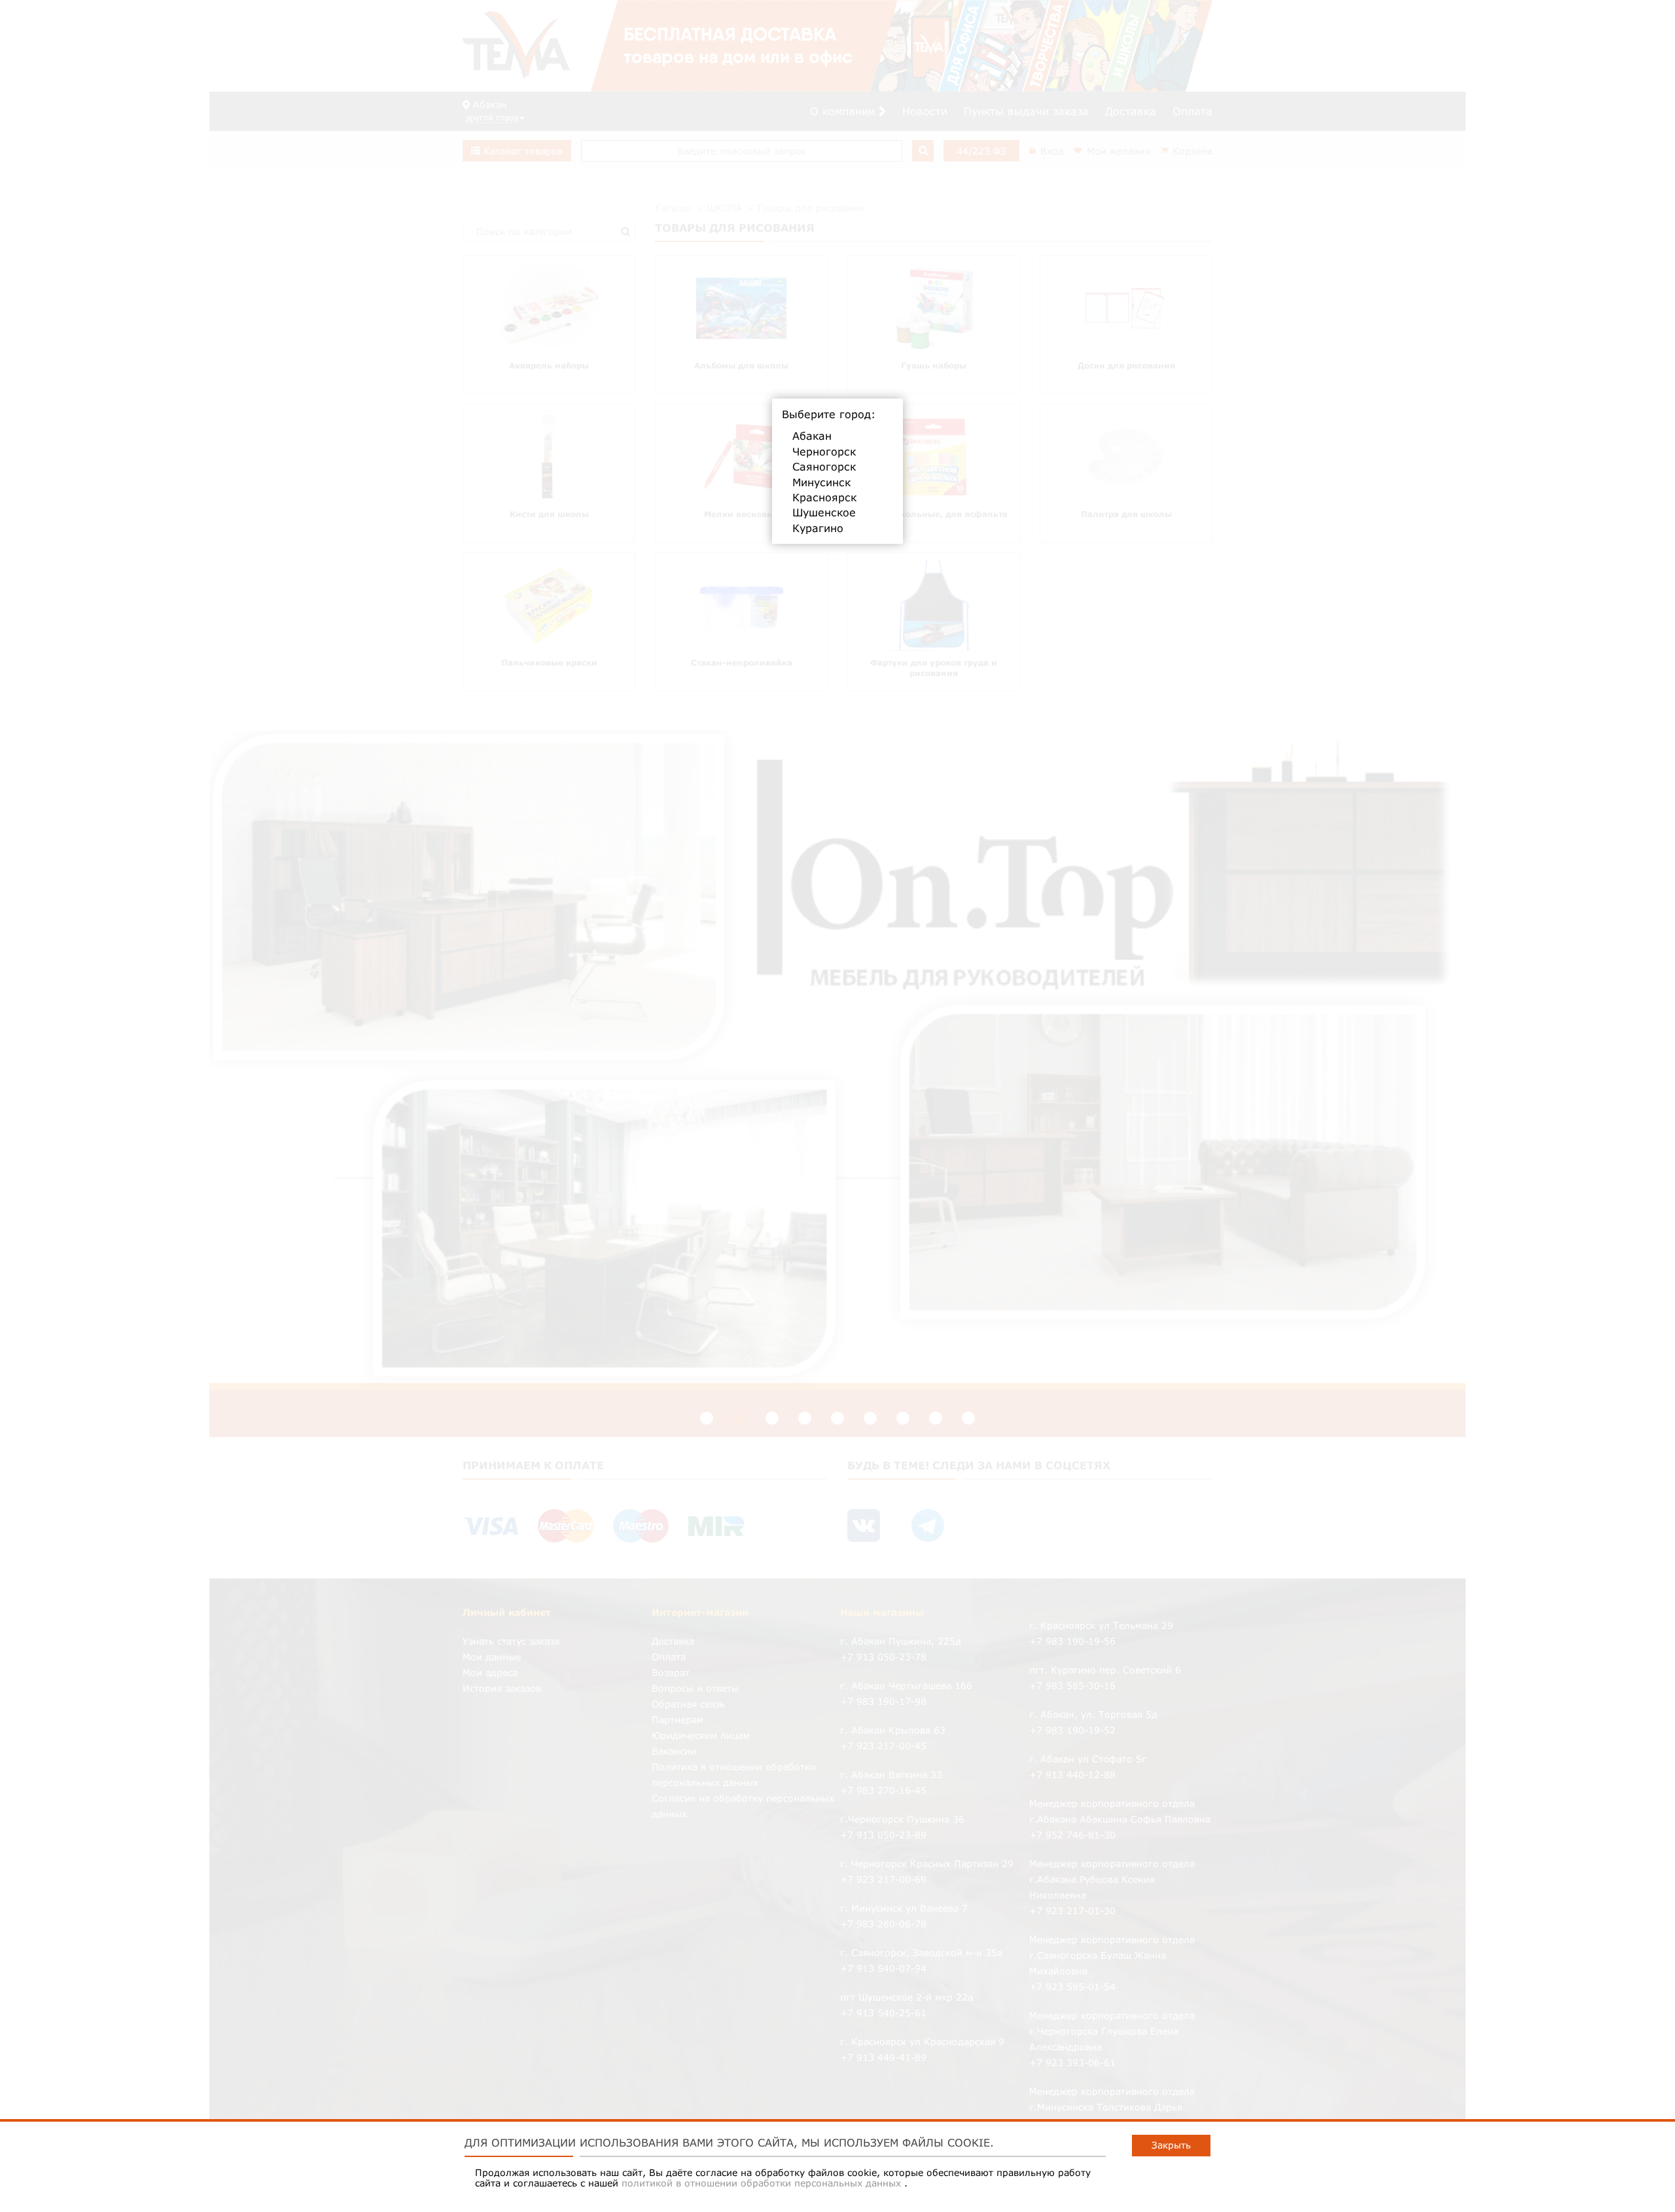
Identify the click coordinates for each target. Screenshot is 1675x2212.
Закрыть (1171, 2145)
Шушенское (824, 512)
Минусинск (821, 482)
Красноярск (824, 497)
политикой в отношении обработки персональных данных (763, 2183)
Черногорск (824, 452)
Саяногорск (824, 467)
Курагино (818, 528)
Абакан (812, 436)
